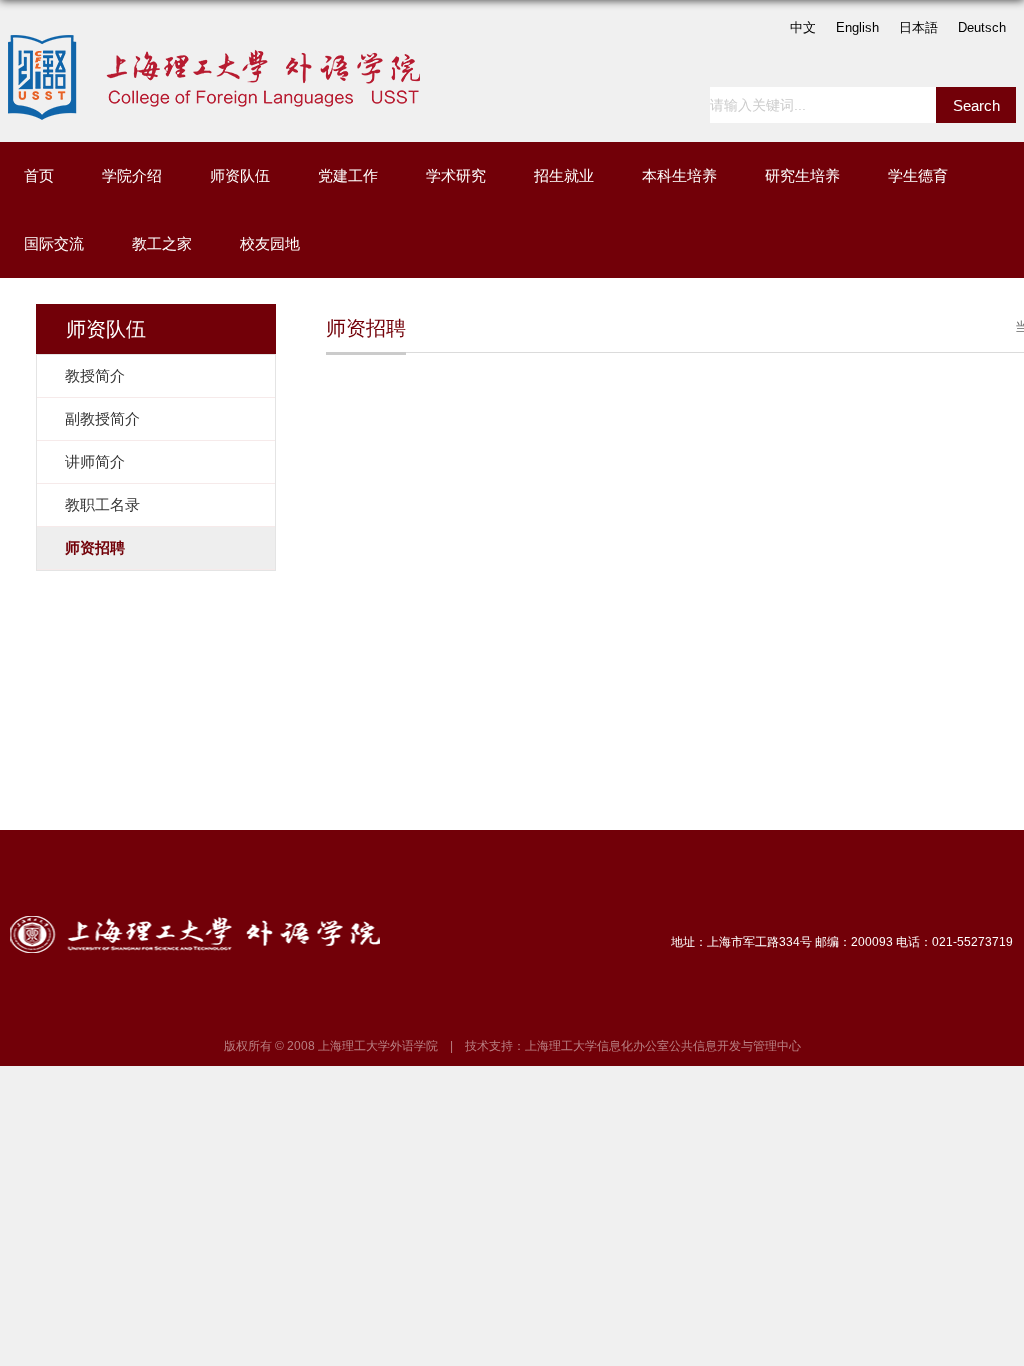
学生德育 (918, 175)
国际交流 (54, 243)
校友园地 (270, 243)
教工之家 (162, 243)
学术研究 (456, 175)
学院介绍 (132, 175)
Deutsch (982, 27)
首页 (39, 175)
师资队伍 (240, 175)
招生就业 (564, 175)
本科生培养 (679, 175)
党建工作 (348, 175)
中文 (803, 27)
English (857, 27)
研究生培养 (802, 175)
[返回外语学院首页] (222, 41)
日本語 (918, 27)
